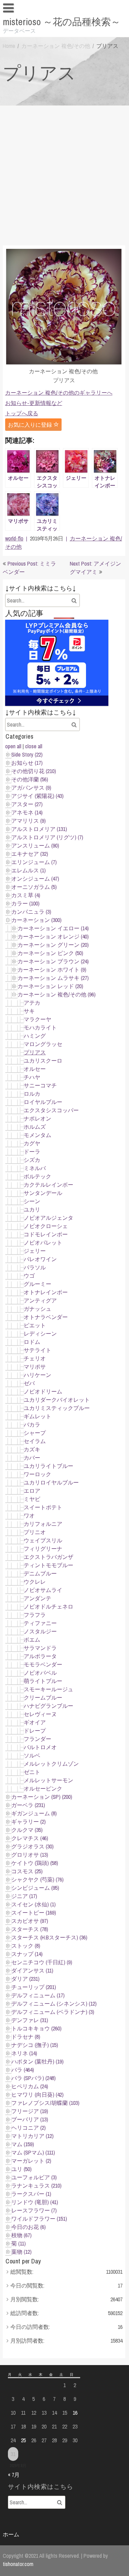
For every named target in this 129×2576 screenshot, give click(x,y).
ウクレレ (35, 1582)
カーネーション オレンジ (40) (53, 936)
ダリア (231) (25, 1979)
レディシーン (40, 1333)
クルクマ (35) (27, 1830)
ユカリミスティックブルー (57, 1408)
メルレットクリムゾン (51, 1764)
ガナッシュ (37, 1309)
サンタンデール (43, 1193)
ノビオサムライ (43, 1590)
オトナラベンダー (46, 1317)
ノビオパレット (43, 1243)
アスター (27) (27, 804)
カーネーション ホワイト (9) (52, 970)
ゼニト (32, 1772)
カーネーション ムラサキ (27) (53, 978)
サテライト (37, 1350)
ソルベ (32, 1755)
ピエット (35, 1325)
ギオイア (35, 1722)
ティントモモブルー (49, 1565)
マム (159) (23, 2144)
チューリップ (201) (34, 1987)
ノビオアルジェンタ (49, 1218)
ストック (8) (26, 1946)
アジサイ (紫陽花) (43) (37, 796)
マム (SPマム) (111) (33, 2152)
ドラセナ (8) (26, 2037)
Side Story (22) (27, 754)
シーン (32, 1201)
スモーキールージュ (49, 1689)
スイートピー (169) (34, 1913)
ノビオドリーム (43, 1391)
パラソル (35, 1267)
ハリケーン (37, 1375)
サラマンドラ (40, 1648)
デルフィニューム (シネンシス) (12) (54, 2004)
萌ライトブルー (43, 1681)
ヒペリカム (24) (30, 2086)
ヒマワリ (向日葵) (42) (37, 2095)
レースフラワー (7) (34, 2210)
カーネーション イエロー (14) (53, 928)
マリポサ (35, 1367)
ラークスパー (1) (31, 2194)
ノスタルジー (40, 1631)
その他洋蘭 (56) (30, 779)
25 (23, 2440)
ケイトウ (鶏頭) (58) (35, 1863)
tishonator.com (18, 2564)
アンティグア (40, 1300)
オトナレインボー (46, 1292)
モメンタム (37, 1135)
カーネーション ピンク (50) (50, 953)
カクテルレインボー (49, 1185)
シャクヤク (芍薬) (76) (37, 1879)
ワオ (29, 1515)
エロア (32, 1491)
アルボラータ (40, 1656)
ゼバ (29, 1383)
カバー (32, 1458)
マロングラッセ (43, 1044)
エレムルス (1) (29, 870)
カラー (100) (25, 903)
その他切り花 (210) (34, 771)
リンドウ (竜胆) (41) (35, 2202)
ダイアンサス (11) (32, 1970)
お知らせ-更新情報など (34, 403)
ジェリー (35, 1251)
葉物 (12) (21, 2252)
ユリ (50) (21, 2169)
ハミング (35, 1036)
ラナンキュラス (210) (36, 2185)
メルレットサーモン (49, 1780)
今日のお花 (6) (29, 2227)
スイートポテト (43, 1507)
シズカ (32, 1160)
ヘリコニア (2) (29, 2128)
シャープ (35, 1433)
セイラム (35, 1441)
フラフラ (35, 1615)
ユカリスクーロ (43, 1061)
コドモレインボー (46, 1234)
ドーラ (32, 1152)
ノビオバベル (40, 1673)
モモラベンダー (43, 1664)
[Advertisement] (64, 174)
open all (13, 746)
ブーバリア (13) (30, 2119)
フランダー (37, 1739)
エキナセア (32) (30, 854)
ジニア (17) (24, 1896)
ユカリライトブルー (49, 1466)
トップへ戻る (22, 413)
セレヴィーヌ (40, 1714)
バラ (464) (23, 2070)
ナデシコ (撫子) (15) (35, 2045)
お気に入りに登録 (31, 425)
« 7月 (14, 2475)
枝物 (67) (21, 2235)
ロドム (32, 1342)
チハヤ (32, 1077)
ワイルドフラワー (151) (39, 2219)
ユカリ (32, 1209)
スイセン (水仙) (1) (34, 1904)
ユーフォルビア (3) (34, 2177)
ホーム (11, 2534)
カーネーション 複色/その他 (56, 46)
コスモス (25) (27, 1871)
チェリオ (35, 1358)
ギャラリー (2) (29, 1822)
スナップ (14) (27, 1954)
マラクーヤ (37, 1019)
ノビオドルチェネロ (49, 1606)
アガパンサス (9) (31, 788)
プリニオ (35, 1532)
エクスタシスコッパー (51, 1110)
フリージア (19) (30, 2111)
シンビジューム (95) (35, 1888)
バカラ (32, 1424)
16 (75, 2413)
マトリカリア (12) (33, 2136)
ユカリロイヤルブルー (51, 1482)
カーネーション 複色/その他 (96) (57, 994)
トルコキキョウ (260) (36, 2028)
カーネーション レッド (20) (50, 986)
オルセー (35, 1069)
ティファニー (40, 1623)
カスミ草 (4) (26, 895)
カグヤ (32, 1143)
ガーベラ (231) (28, 1805)
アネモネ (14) (27, 812)
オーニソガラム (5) (34, 887)
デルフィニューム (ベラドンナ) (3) (53, 2012)
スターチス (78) (30, 1929)
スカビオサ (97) (30, 1921)
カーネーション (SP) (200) (42, 1797)
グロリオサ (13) (30, 1855)
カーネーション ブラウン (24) (53, 961)
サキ (29, 1011)
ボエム (32, 1640)
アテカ (32, 1003)
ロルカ (32, 1094)
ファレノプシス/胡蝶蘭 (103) (45, 2103)
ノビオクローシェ (46, 1226)
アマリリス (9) (29, 821)
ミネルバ (35, 1168)
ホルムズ (35, 1127)
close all (34, 746)
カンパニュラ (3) (31, 912)
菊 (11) (19, 2243)
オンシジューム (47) (35, 879)
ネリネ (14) (24, 2053)
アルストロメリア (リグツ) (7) (47, 837)
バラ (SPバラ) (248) (34, 2078)
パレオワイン (40, 1259)
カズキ (32, 1449)
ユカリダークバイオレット (57, 1400)
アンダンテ (37, 1598)
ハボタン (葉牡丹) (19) (37, 2061)
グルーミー (37, 1284)
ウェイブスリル (43, 1540)
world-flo (14, 538)
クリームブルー (43, 1697)
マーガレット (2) (31, 2161)
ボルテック (37, 1176)
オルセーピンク (43, 1788)
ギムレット (37, 1416)
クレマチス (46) (30, 1838)
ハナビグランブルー (49, 1706)
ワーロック (37, 1474)
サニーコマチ (40, 1085)
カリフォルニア (43, 1524)
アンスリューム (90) (35, 845)
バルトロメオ (40, 1747)
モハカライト (40, 1027)
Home (9, 46)
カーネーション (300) (36, 920)
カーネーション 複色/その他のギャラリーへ (59, 393)
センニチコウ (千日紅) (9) (42, 1962)
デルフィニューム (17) (38, 1995)
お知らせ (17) (27, 763)
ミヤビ (32, 1499)
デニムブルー (40, 1573)
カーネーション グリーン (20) (53, 945)
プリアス (35, 1052)
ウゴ (29, 1276)
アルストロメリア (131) (39, 829)
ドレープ (35, 1731)
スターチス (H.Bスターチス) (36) (49, 1937)
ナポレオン (37, 1118)
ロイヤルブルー (43, 1102)
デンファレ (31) (30, 2020)
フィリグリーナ (43, 1549)
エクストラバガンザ (49, 1557)
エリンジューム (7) (34, 862)
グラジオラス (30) (33, 1846)
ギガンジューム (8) (34, 1813)
